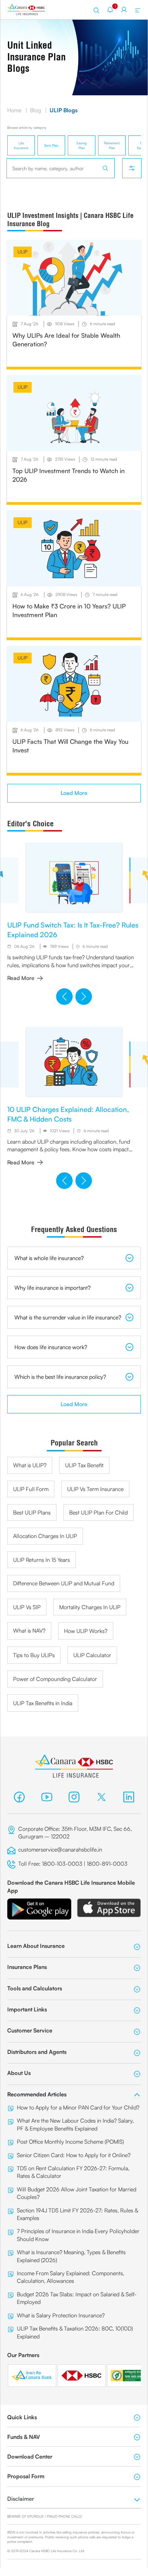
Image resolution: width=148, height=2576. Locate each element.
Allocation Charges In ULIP (45, 1536)
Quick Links (22, 2417)
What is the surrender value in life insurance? (68, 1317)
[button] (64, 997)
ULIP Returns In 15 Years (41, 1560)
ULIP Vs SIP (27, 1607)
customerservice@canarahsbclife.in (60, 1849)
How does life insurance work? (51, 1347)
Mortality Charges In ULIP (90, 1607)
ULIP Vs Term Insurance (95, 1489)
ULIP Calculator (92, 1655)
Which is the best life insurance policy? (60, 1377)
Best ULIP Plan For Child (98, 1512)
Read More (21, 978)
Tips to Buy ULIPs (34, 1655)
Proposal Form (26, 2476)
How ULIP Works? (86, 1631)
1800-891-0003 (108, 1864)
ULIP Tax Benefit (84, 1465)
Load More (74, 793)
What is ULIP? (30, 1465)
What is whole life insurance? (49, 1258)
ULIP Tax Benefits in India (43, 1703)
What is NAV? (29, 1631)
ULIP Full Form (31, 1489)
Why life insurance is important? (52, 1288)
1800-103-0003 (62, 1864)
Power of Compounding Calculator (55, 1679)
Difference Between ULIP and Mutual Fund (64, 1583)
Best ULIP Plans (32, 1512)
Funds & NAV (24, 2437)
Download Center (30, 2457)
